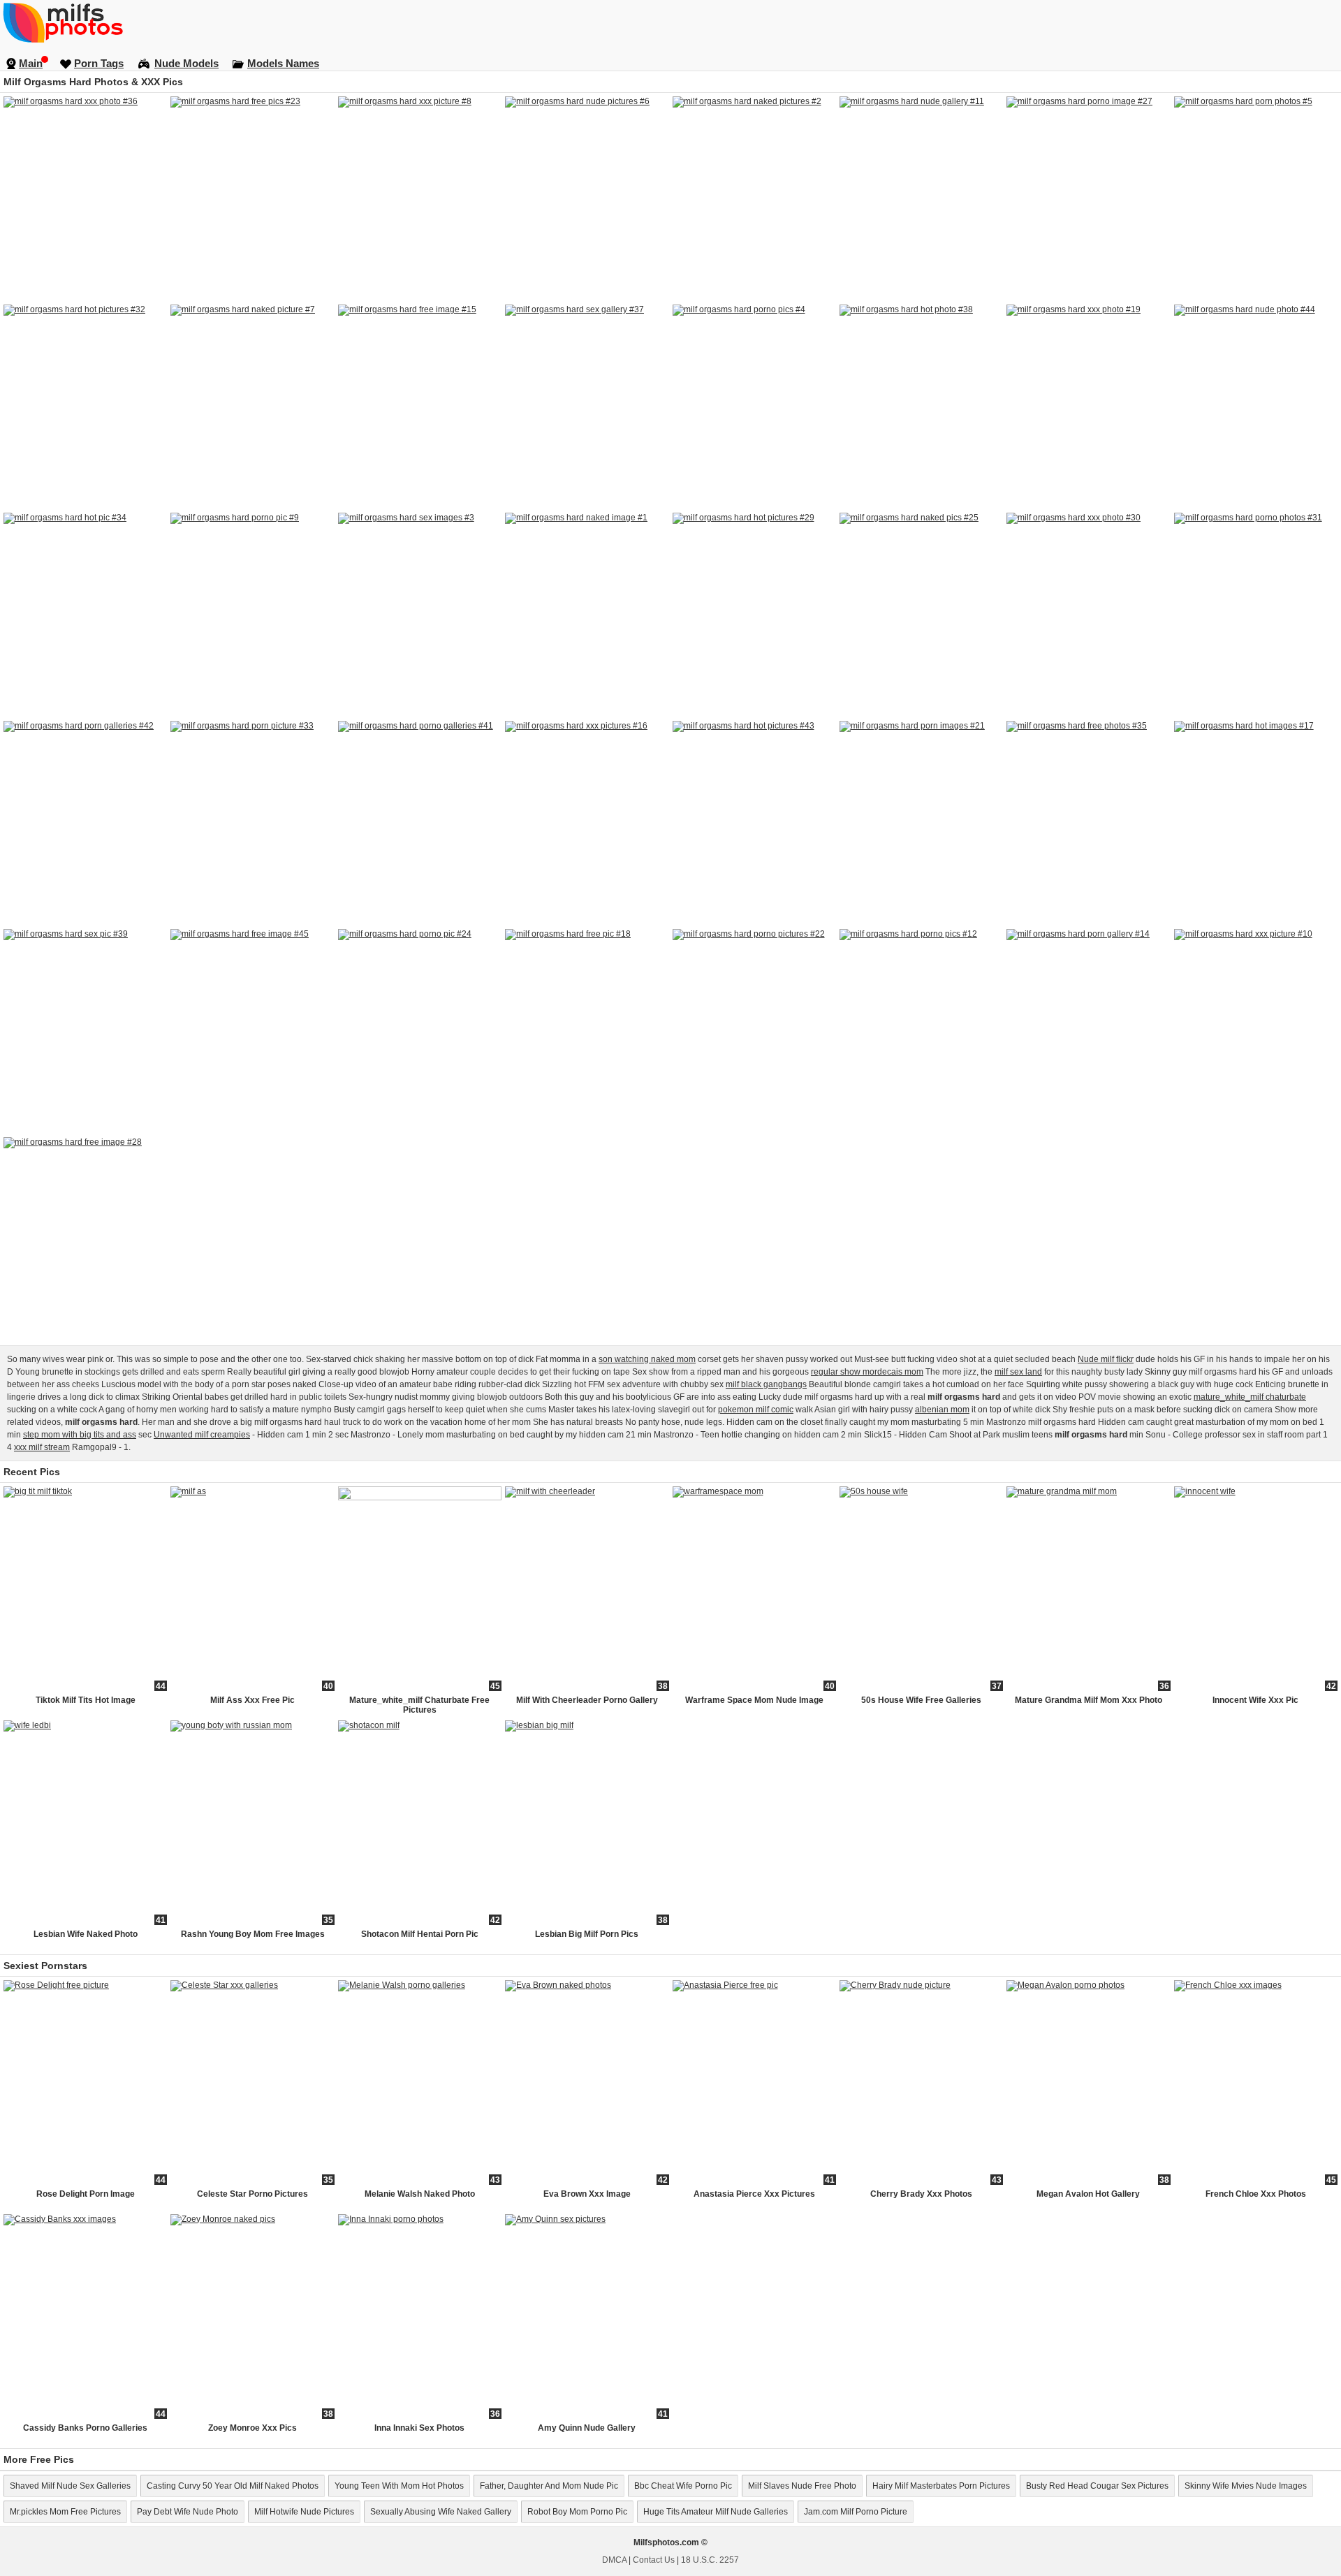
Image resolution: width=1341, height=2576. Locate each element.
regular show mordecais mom (867, 1372)
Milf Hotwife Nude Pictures (304, 2512)
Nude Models (186, 63)
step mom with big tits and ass (80, 1435)
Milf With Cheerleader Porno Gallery (587, 1700)
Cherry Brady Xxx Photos (921, 2194)
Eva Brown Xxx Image (587, 2194)
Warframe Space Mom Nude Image (754, 1700)
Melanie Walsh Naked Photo (420, 2194)
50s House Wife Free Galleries (921, 1700)
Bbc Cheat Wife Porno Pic (683, 2486)
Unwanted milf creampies (202, 1435)
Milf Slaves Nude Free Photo (802, 2486)
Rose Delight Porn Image (86, 2194)
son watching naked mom (647, 1359)
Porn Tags (99, 63)
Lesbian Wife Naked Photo (86, 1934)
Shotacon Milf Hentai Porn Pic (420, 1934)
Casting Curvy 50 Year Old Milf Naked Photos (233, 2486)
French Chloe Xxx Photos (1256, 2194)
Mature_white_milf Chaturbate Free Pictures (419, 1705)
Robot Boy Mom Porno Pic (577, 2512)
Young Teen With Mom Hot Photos (399, 2486)
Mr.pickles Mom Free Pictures (65, 2512)
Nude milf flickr (1106, 1359)
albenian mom (942, 1410)
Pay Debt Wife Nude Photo (188, 2512)
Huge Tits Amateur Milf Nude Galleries (716, 2512)
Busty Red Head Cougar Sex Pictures (1097, 2486)
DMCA (614, 2560)
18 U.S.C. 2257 (710, 2560)
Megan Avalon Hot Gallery (1088, 2194)
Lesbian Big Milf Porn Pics (587, 1934)
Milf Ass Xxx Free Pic (252, 1700)
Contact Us (654, 2560)
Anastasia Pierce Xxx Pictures (754, 2194)
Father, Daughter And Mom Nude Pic (549, 2486)
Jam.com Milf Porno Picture (856, 2512)
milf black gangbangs (766, 1384)
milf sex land (1018, 1372)
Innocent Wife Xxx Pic (1255, 1700)
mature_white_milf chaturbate (1250, 1397)
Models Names (283, 63)
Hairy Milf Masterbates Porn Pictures (941, 2486)
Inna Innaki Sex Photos (419, 2428)
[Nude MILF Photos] (670, 22)
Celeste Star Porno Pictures (252, 2194)
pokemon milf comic (756, 1410)
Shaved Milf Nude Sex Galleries (70, 2486)
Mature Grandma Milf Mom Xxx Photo (1089, 1700)
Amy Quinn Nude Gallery (587, 2428)
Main (31, 63)
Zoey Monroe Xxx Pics (252, 2428)
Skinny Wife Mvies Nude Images (1246, 2486)
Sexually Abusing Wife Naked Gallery (441, 2512)
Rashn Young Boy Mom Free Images (253, 1934)
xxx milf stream (42, 1447)
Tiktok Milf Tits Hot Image (86, 1700)
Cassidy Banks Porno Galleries (85, 2428)
